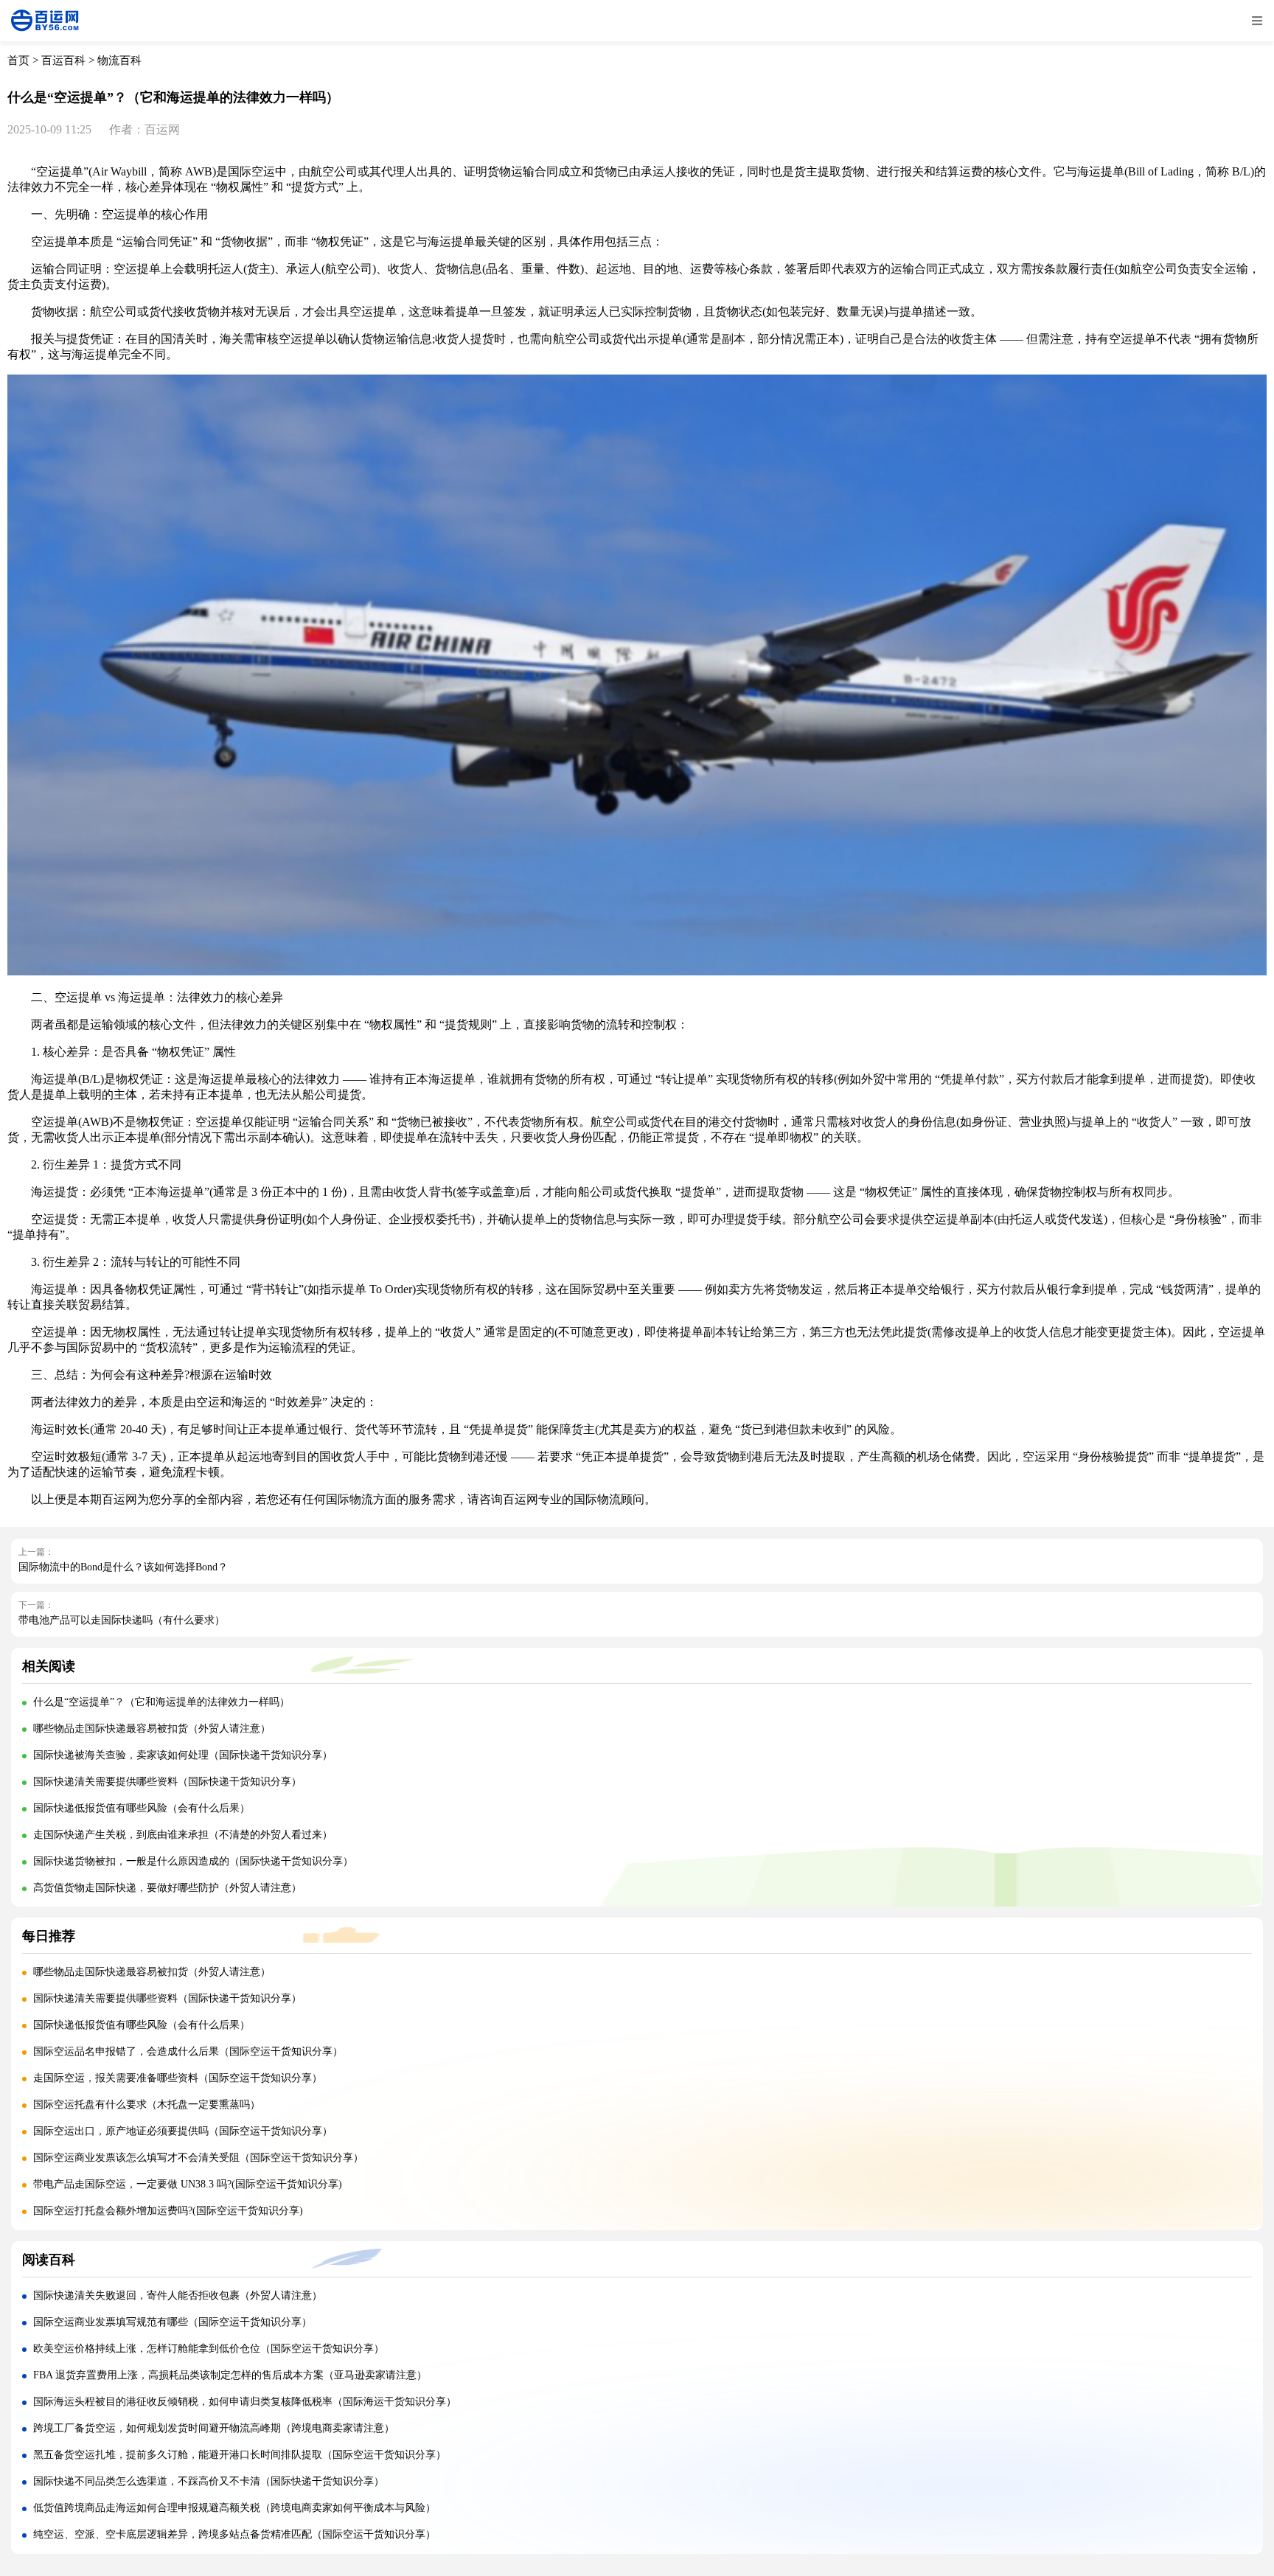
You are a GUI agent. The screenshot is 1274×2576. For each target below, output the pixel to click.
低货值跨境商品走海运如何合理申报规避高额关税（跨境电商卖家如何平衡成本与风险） (234, 2508)
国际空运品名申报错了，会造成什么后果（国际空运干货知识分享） (188, 2051)
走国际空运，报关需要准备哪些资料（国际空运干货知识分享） (178, 2078)
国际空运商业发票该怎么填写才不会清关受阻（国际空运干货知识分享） (198, 2158)
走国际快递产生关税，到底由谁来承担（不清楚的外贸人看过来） (183, 1835)
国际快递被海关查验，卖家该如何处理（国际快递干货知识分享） (183, 1755)
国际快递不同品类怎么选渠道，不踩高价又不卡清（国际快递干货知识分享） (209, 2481)
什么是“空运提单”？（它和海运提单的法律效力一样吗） (161, 1702)
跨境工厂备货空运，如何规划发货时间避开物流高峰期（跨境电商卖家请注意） (214, 2428)
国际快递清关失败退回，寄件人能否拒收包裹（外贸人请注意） (178, 2295)
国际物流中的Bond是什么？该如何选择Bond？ (123, 1567)
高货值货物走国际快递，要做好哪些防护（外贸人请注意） (167, 1888)
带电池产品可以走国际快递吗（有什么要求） (122, 1620)
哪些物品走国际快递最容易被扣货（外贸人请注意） (152, 1729)
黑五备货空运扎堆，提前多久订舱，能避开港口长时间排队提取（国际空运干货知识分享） (240, 2455)
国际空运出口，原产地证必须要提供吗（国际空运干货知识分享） (183, 2131)
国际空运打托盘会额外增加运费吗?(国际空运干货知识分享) (168, 2211)
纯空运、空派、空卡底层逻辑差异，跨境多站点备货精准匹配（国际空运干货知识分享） (234, 2534)
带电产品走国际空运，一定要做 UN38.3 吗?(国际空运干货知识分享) (188, 2184)
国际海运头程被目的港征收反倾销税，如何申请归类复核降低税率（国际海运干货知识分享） (245, 2402)
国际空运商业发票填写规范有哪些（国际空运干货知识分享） (173, 2322)
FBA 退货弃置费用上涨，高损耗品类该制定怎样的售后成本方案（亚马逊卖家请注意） (230, 2375)
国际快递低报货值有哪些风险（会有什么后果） (142, 1808)
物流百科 (119, 60)
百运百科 (63, 60)
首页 (18, 60)
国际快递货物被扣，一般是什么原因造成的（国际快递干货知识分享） (193, 1861)
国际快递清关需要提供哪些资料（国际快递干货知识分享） (167, 1782)
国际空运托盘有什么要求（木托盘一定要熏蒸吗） (147, 2105)
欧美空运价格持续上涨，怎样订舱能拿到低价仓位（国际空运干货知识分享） (209, 2349)
